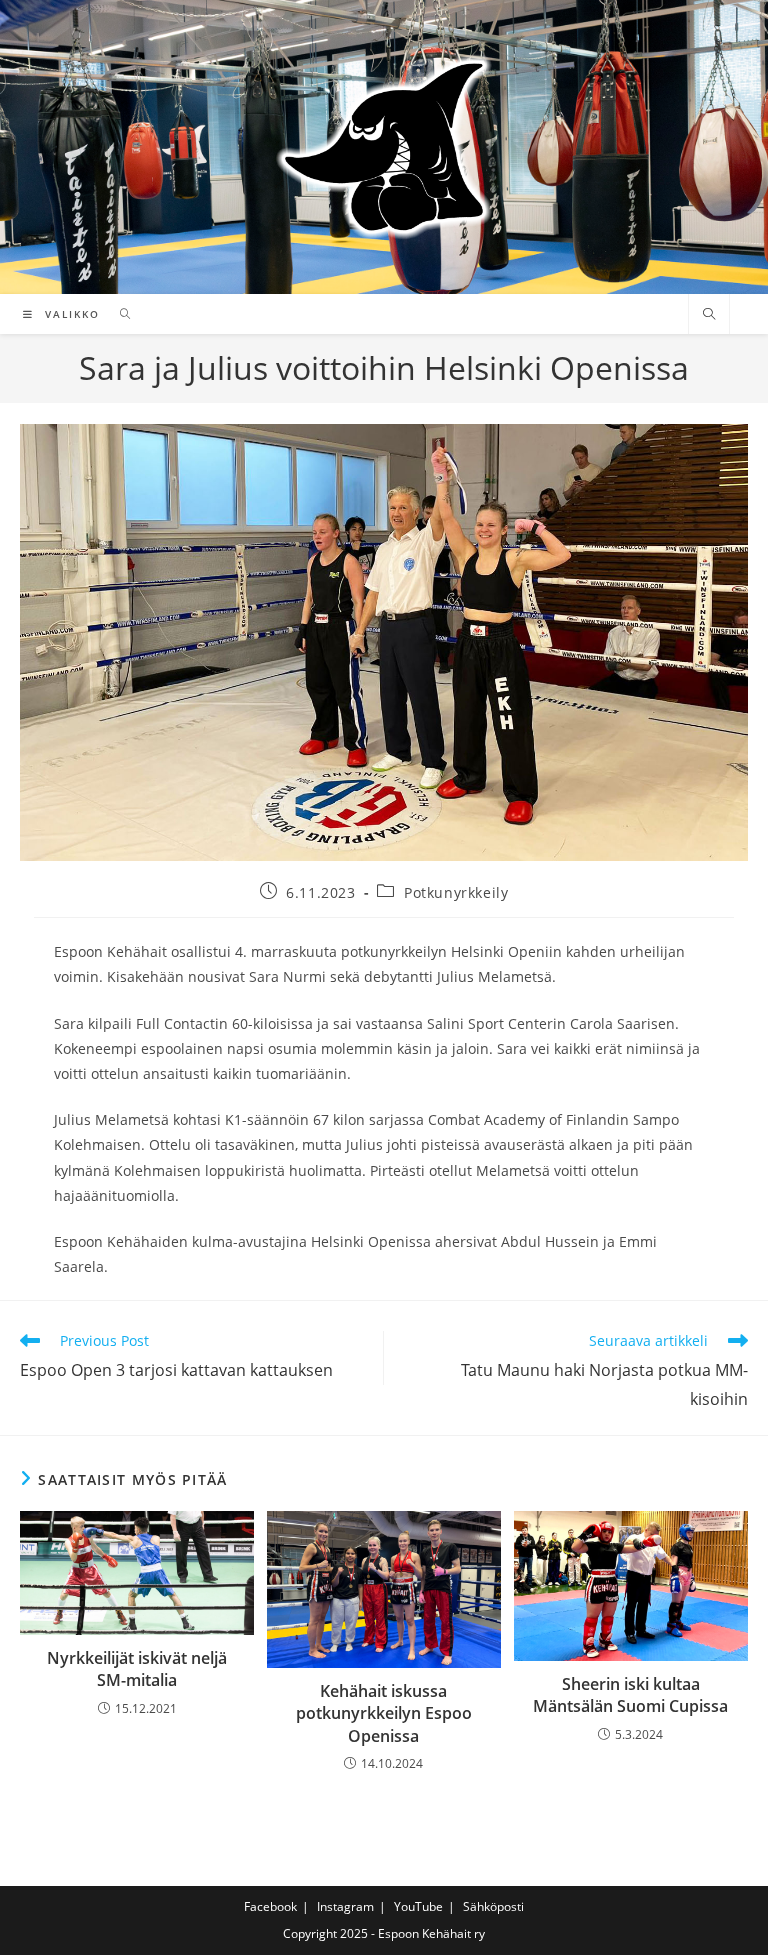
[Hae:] (118, 314)
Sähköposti (493, 1906)
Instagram (345, 1906)
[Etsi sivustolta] (709, 315)
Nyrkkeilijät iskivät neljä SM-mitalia (137, 1669)
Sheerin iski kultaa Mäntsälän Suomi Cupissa (630, 1695)
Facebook (270, 1906)
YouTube (418, 1906)
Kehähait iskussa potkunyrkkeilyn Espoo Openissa (384, 1713)
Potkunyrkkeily (456, 892)
